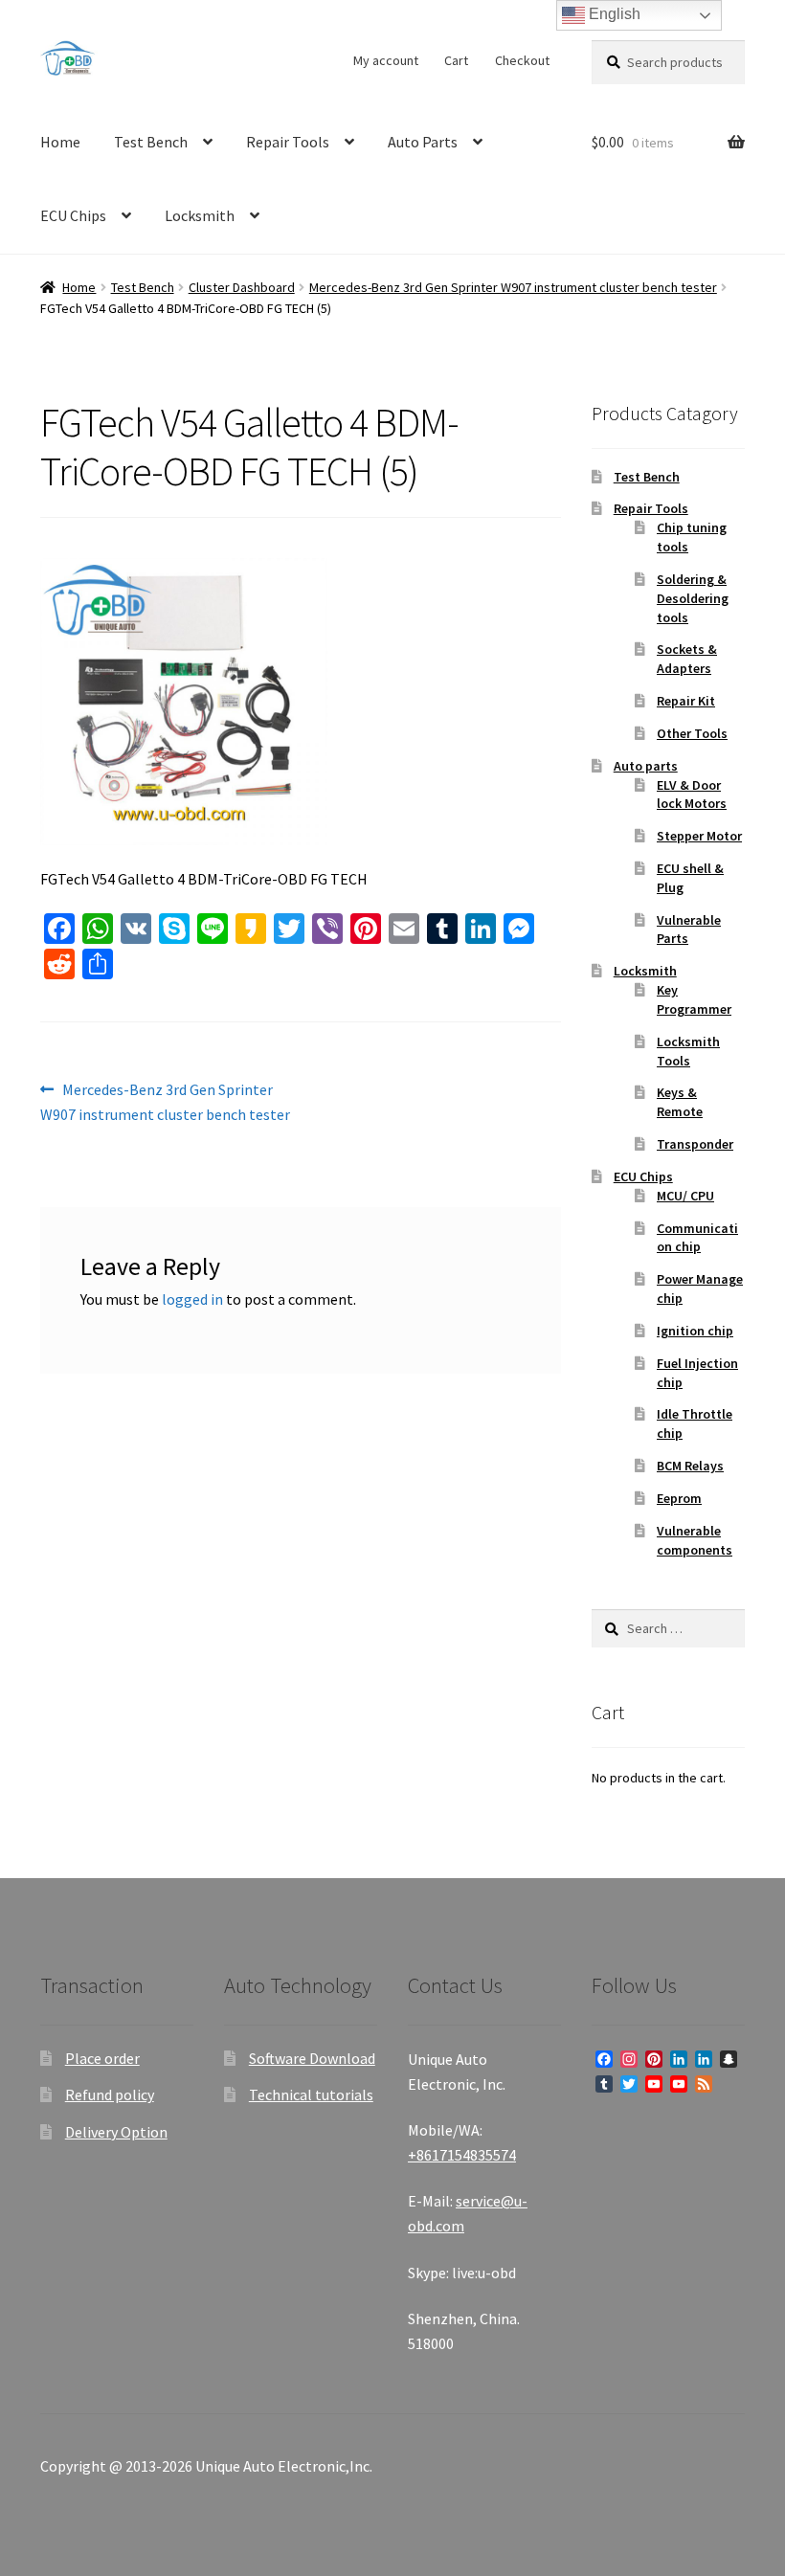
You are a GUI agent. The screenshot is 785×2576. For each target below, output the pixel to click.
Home (60, 142)
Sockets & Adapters (687, 659)
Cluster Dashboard (242, 287)
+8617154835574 (462, 2155)
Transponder (695, 1144)
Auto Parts (423, 142)
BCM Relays (690, 1466)
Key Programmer (694, 999)
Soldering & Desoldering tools (693, 598)
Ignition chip (695, 1331)
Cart (456, 60)
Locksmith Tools (688, 1051)
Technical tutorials (311, 2094)
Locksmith (200, 215)
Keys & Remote (680, 1102)
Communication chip (697, 1238)
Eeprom (679, 1498)
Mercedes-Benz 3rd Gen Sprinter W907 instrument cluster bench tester (513, 287)
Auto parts (646, 766)
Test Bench (151, 142)
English (613, 14)
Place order (102, 2058)
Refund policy (110, 2094)
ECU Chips (73, 215)
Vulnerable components (695, 1540)
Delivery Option (116, 2132)
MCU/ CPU (685, 1196)
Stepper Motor (699, 836)
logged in (192, 1299)
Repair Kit (686, 701)
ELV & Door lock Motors (692, 795)
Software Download (312, 2058)
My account (386, 60)
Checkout (522, 60)
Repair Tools (288, 142)
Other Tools (692, 733)
